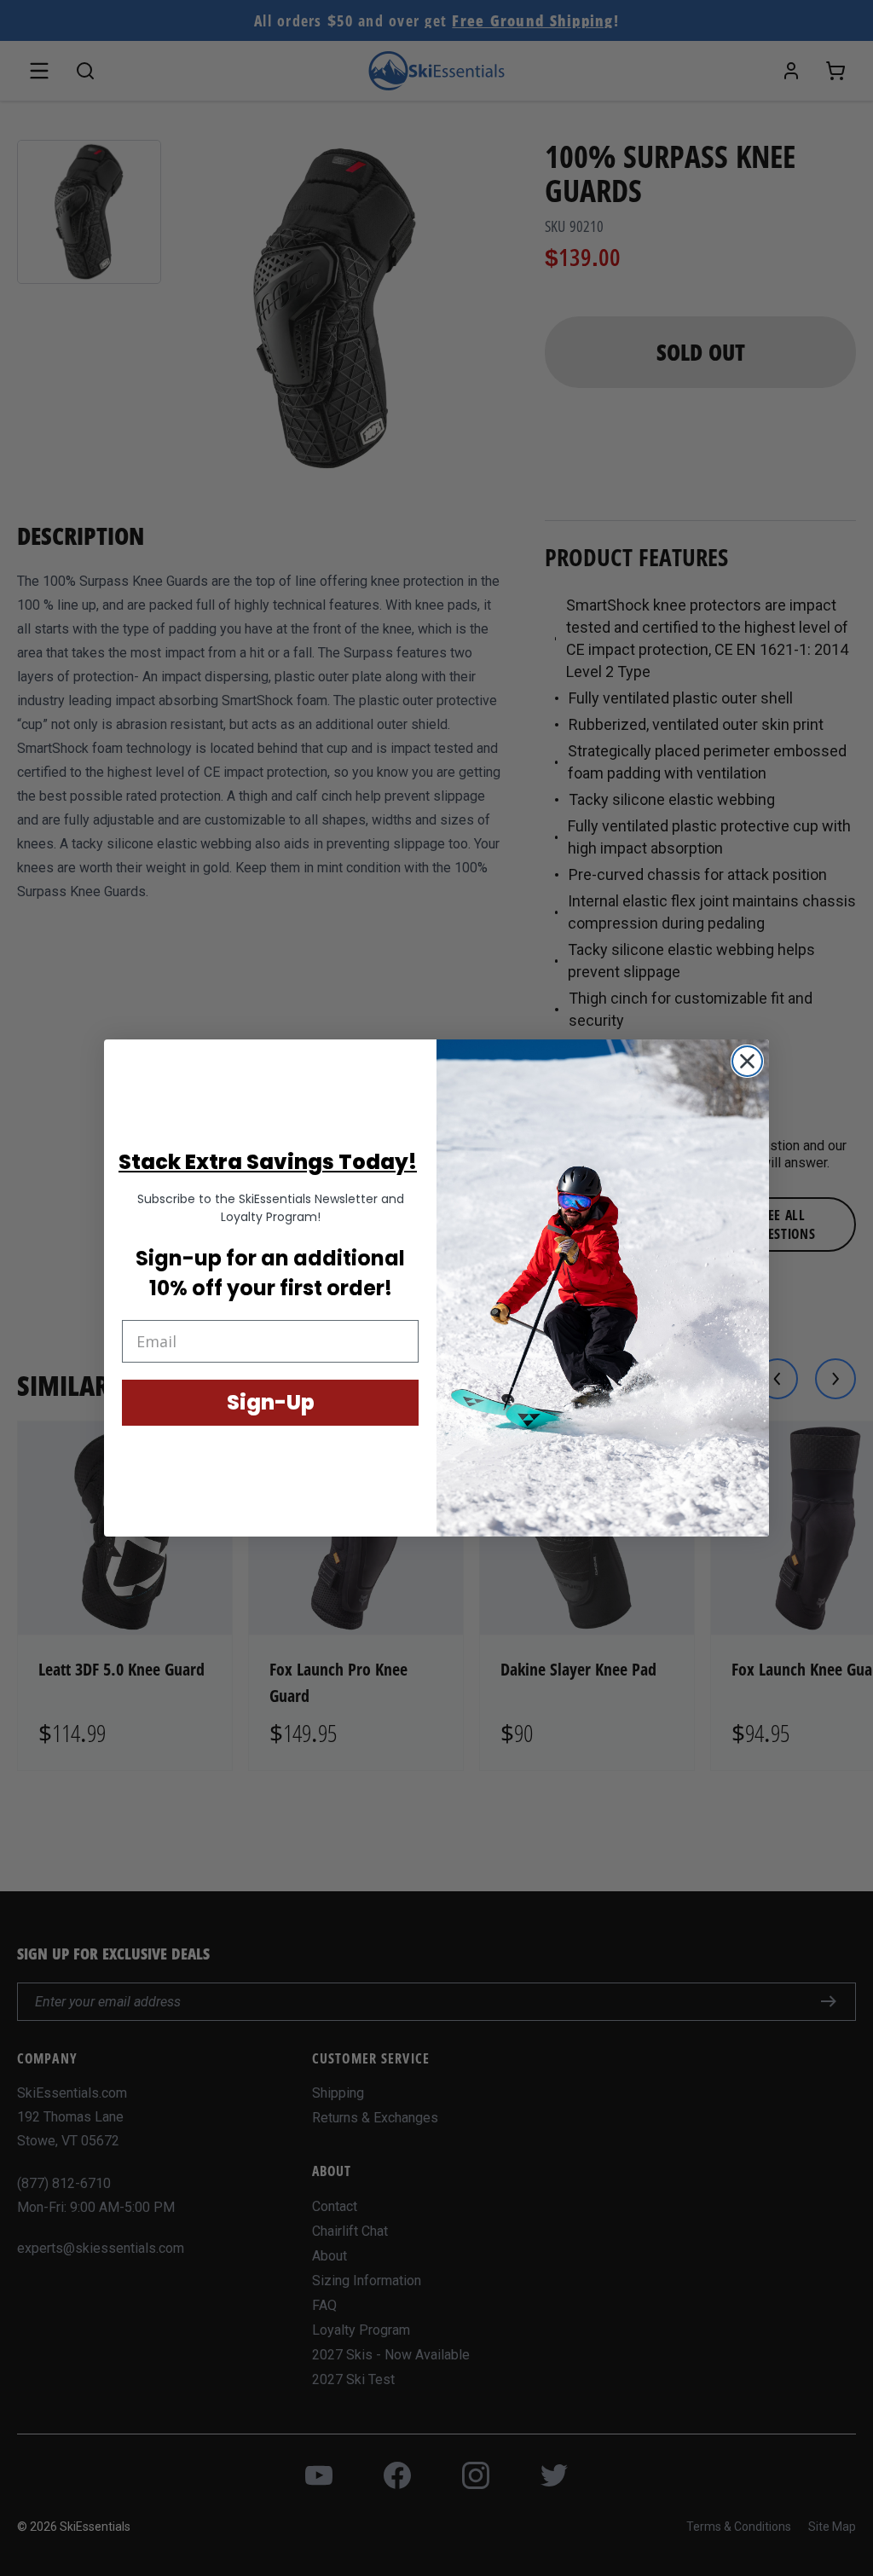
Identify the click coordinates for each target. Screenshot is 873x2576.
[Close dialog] (747, 1061)
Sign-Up (271, 1402)
